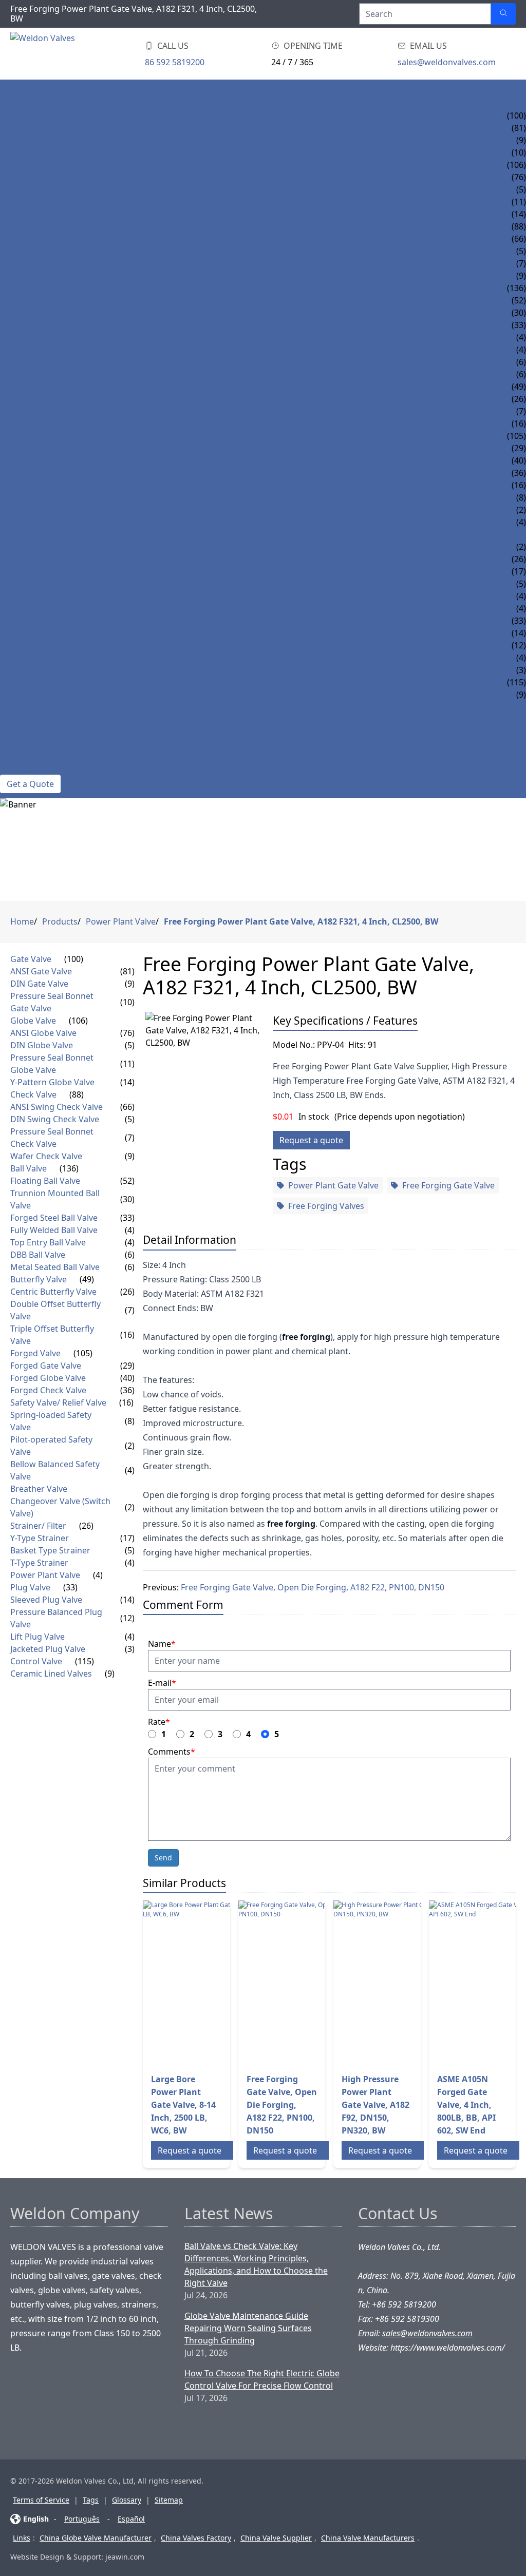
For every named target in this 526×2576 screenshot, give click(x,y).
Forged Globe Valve (44, 460)
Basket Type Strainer (45, 584)
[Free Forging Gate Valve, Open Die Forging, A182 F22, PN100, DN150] (321, 1983)
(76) (127, 1033)
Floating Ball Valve (43, 300)
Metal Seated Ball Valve (52, 374)
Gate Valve (23, 116)
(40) (127, 1378)
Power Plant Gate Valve (333, 1185)
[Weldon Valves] (92, 54)
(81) (127, 971)
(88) (519, 226)
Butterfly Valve (34, 387)
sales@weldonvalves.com (447, 62)
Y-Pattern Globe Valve (48, 214)
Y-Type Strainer (33, 571)
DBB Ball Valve (31, 362)
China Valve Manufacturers (368, 2538)
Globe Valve (26, 165)
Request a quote (311, 1140)
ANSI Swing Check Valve (51, 239)
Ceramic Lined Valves (46, 695)
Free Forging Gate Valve (448, 1185)
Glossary (127, 2500)
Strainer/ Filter (34, 559)
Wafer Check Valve (40, 276)
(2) (130, 1446)
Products (22, 103)
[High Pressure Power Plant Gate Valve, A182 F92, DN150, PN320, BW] (416, 1983)
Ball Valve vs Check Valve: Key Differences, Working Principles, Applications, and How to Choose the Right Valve (256, 2264)
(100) (516, 116)
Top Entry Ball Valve (45, 350)
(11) (127, 1064)
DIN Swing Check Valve (49, 251)
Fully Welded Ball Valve (52, 337)
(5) (130, 1045)
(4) (130, 1230)
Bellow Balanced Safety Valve (66, 522)
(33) (519, 621)
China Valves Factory (196, 2538)
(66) (127, 1107)
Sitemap (169, 2500)
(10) (127, 1002)
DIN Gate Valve (31, 140)
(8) (130, 1421)
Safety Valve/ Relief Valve (55, 485)
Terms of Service (41, 2500)
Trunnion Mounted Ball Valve (67, 313)
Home (13, 91)
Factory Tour (30, 744)
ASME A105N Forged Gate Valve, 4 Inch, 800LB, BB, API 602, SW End (466, 2105)
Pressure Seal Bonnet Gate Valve (72, 152)
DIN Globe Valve (35, 189)
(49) (519, 387)
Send (163, 1858)
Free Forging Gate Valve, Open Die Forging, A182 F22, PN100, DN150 (313, 1587)
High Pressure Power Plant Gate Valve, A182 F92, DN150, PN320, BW (375, 2105)
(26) (519, 559)
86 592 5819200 (175, 62)
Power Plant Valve (41, 608)
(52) (127, 1181)
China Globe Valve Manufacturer (96, 2538)
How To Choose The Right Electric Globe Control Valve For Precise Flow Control (262, 2379)
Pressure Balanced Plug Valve (67, 645)
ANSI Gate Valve (33, 128)
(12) (127, 1618)
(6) (130, 1255)
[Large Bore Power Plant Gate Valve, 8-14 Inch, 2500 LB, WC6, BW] (225, 1983)
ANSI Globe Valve (36, 177)
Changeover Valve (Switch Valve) (72, 547)
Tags (91, 2500)
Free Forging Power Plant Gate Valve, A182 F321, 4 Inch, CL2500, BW (301, 921)
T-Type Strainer (33, 596)
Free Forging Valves (326, 1206)
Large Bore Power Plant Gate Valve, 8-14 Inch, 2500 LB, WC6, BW (183, 2105)
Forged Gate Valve (40, 448)
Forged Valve (29, 436)
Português (82, 2519)
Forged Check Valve (43, 473)
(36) (127, 1390)
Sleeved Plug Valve (42, 633)
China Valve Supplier (276, 2538)
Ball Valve (22, 288)
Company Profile (37, 732)
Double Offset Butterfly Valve (67, 411)
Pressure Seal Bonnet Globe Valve (75, 202)
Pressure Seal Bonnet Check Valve (75, 263)
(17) (127, 1538)
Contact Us (25, 768)
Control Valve (32, 682)
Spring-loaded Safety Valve (60, 497)
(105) (516, 436)
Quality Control (37, 756)
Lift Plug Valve (32, 658)
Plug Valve (24, 621)
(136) (516, 288)
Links (22, 2538)
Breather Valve (33, 534)
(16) (519, 485)
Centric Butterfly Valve (52, 399)
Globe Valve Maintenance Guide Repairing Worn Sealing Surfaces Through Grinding (248, 2328)
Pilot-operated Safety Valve (61, 510)
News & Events (32, 707)
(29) (127, 1366)
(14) (127, 1082)
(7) (130, 1138)
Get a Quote (30, 784)
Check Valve (26, 226)
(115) (84, 1661)
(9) (130, 984)
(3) (130, 1649)
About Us (20, 719)
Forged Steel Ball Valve (52, 325)
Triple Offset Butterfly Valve (64, 424)
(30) (127, 1199)
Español (131, 2519)
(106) (516, 165)
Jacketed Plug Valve (43, 670)
